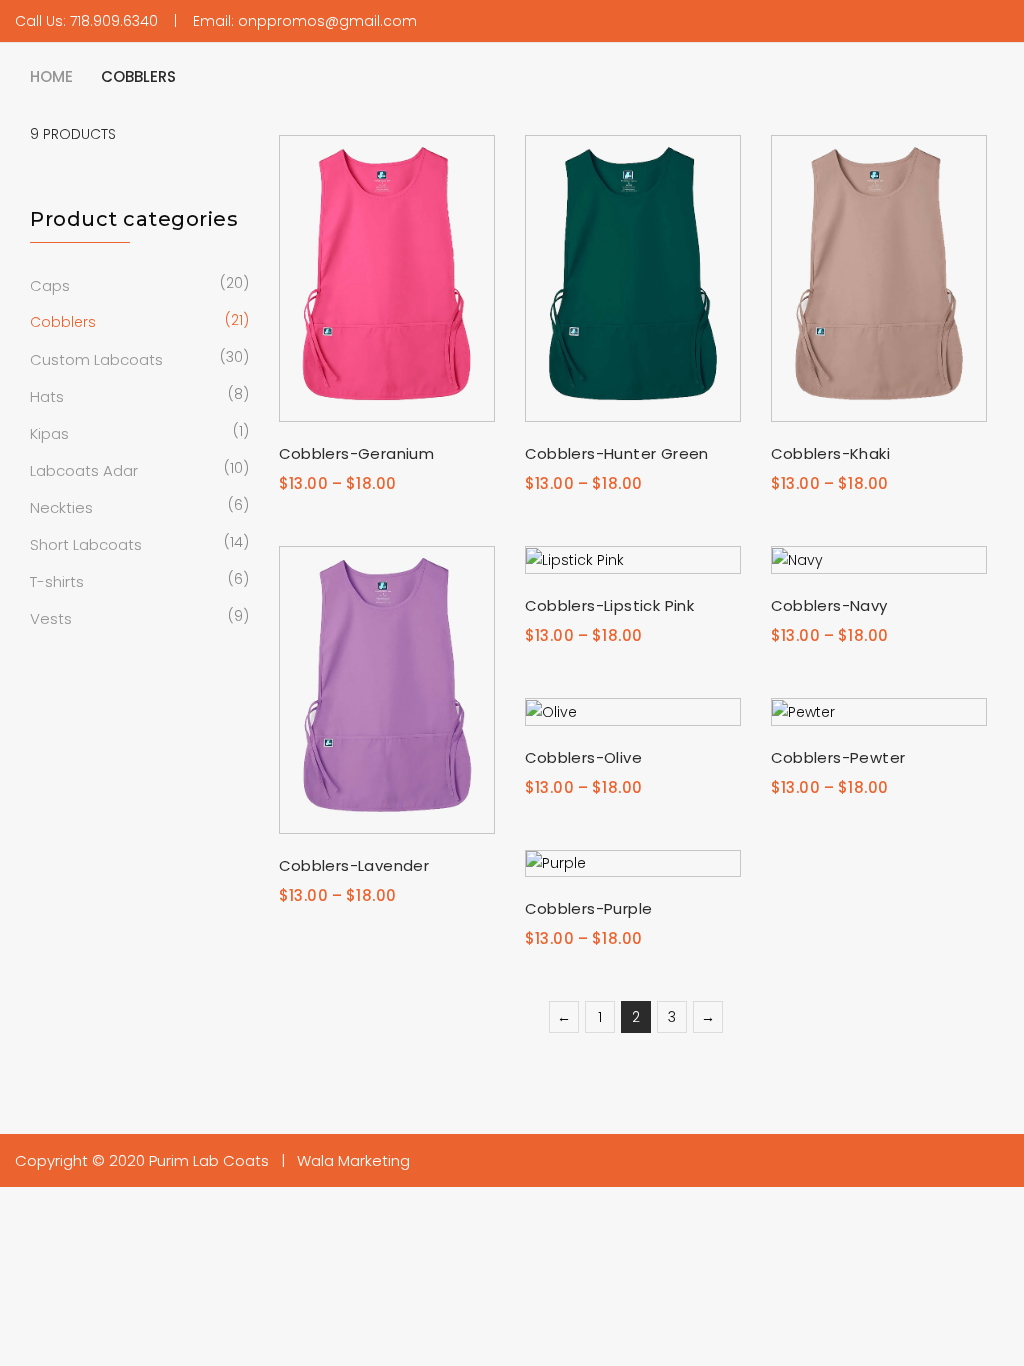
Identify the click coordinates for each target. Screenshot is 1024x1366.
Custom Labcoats (96, 359)
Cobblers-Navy (829, 605)
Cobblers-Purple (589, 908)
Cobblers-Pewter (838, 757)
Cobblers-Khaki (831, 453)
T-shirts (57, 581)
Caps (50, 285)
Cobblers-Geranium (357, 453)
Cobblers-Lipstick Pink (610, 605)
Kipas (49, 433)
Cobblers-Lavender (354, 865)
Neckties (61, 507)
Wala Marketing (353, 1160)
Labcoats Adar (84, 470)
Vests (51, 618)
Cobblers (63, 322)
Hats (47, 396)
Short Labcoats (86, 544)
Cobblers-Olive (584, 757)
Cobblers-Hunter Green (617, 453)
